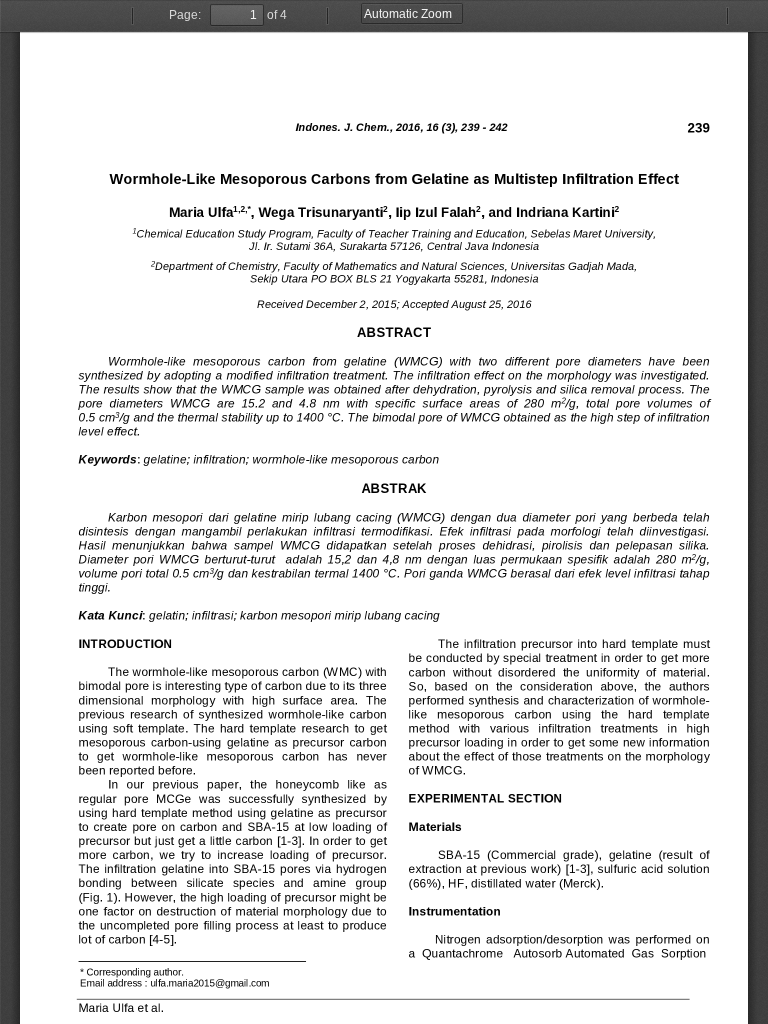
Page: (185, 15)
